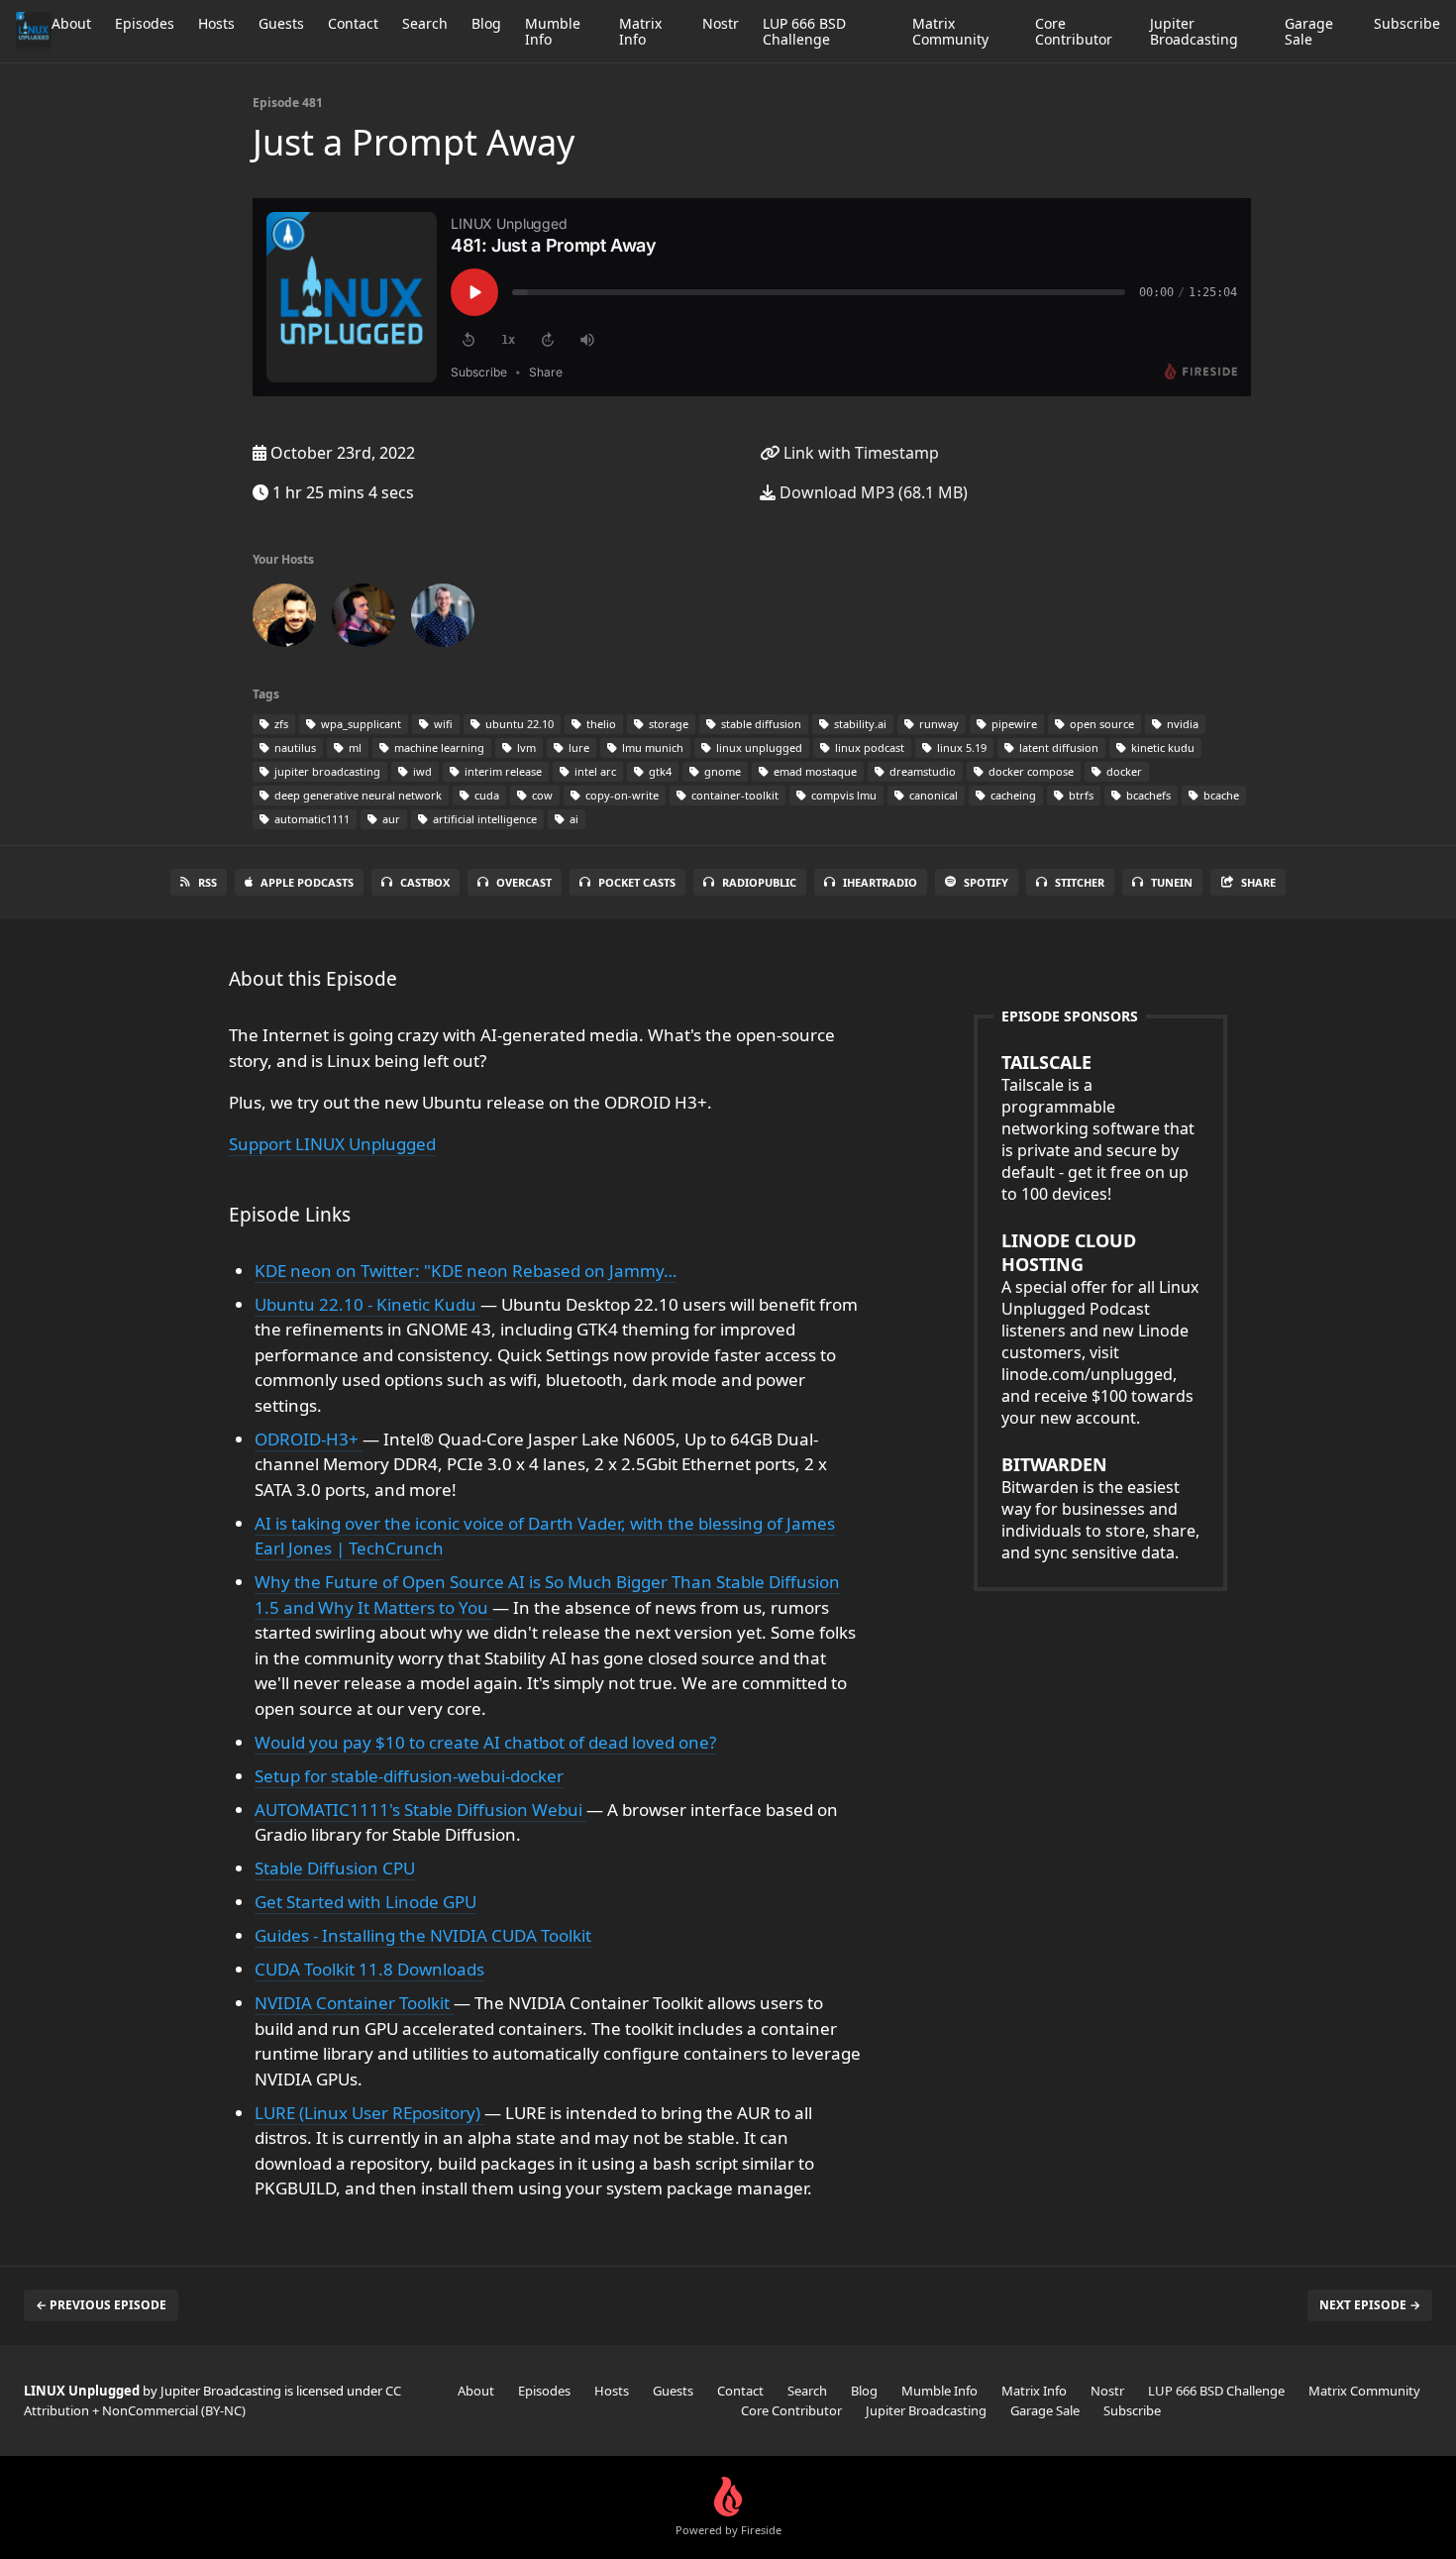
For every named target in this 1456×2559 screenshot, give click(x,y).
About (71, 23)
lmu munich (651, 747)
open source (1100, 724)
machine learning (438, 747)
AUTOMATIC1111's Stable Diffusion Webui (420, 1810)
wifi (442, 724)
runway (937, 724)
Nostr (721, 23)
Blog (486, 23)
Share (1258, 882)
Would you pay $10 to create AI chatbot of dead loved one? (485, 1742)
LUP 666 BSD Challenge (804, 31)
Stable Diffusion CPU (335, 1868)
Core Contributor (1074, 31)
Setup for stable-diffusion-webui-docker (409, 1776)
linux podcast (868, 747)
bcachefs (1147, 795)
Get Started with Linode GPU (365, 1902)
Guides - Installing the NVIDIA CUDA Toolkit (423, 1935)
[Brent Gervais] (443, 619)
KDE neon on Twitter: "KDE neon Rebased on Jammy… (466, 1271)
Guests (281, 23)
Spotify (986, 882)
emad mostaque (814, 771)
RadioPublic (759, 882)
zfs (280, 724)
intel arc (594, 771)
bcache (1220, 795)
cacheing (1012, 795)
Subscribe (1407, 23)
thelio (600, 724)
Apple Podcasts (307, 882)
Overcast (524, 882)
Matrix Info (640, 31)
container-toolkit (733, 795)
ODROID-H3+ (309, 1439)
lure (577, 747)
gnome (721, 771)
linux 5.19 (960, 747)
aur (390, 819)
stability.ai (859, 724)
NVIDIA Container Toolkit (354, 2003)
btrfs (1080, 795)
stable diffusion (760, 724)
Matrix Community (950, 31)
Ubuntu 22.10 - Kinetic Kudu (367, 1304)
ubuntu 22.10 (518, 724)
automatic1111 (311, 819)
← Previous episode (101, 2305)
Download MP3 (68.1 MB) (872, 492)
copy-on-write (621, 795)
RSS (208, 882)
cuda (485, 795)
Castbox (425, 882)
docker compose (1030, 771)
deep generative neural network (357, 795)
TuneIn (1172, 882)
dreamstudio (921, 771)
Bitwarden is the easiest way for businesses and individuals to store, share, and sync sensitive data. (1100, 1508)
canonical (932, 795)
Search (425, 23)
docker (1123, 771)
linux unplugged (758, 747)
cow (541, 795)
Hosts (216, 23)
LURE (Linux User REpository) (369, 2113)
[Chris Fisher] (284, 619)
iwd (421, 771)
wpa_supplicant (360, 724)
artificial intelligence (483, 819)
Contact (353, 23)
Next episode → (1370, 2305)
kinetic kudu (1161, 747)
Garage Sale (1309, 31)
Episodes (145, 23)
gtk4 (659, 771)
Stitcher (1080, 882)
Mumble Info (553, 31)
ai (572, 819)
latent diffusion (1057, 747)
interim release (502, 771)
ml (354, 747)
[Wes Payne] (364, 619)
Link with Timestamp (859, 453)
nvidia (1181, 724)
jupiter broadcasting (326, 771)
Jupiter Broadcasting (1194, 31)
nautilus (294, 747)
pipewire (1013, 724)
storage (667, 724)
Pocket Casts (637, 882)
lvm (525, 747)
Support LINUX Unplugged (332, 1144)
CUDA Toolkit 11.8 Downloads (369, 1969)
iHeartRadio (880, 882)
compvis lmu (842, 795)
